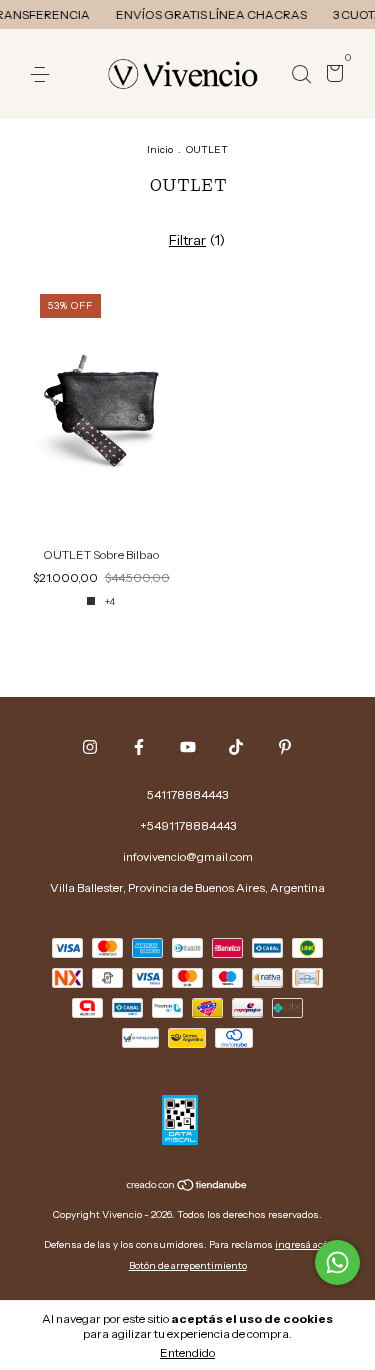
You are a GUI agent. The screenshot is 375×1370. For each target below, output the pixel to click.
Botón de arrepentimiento (188, 1265)
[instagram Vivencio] (90, 747)
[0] (331, 75)
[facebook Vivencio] (139, 747)
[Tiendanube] (187, 1187)
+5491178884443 (188, 825)
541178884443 (187, 794)
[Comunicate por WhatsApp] (337, 1262)
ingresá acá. (303, 1244)
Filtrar (187, 240)
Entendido (187, 1352)
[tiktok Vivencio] (236, 747)
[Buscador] (301, 74)
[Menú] (43, 74)
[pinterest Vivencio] (285, 747)
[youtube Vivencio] (188, 747)
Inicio (160, 149)
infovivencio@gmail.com (188, 856)
